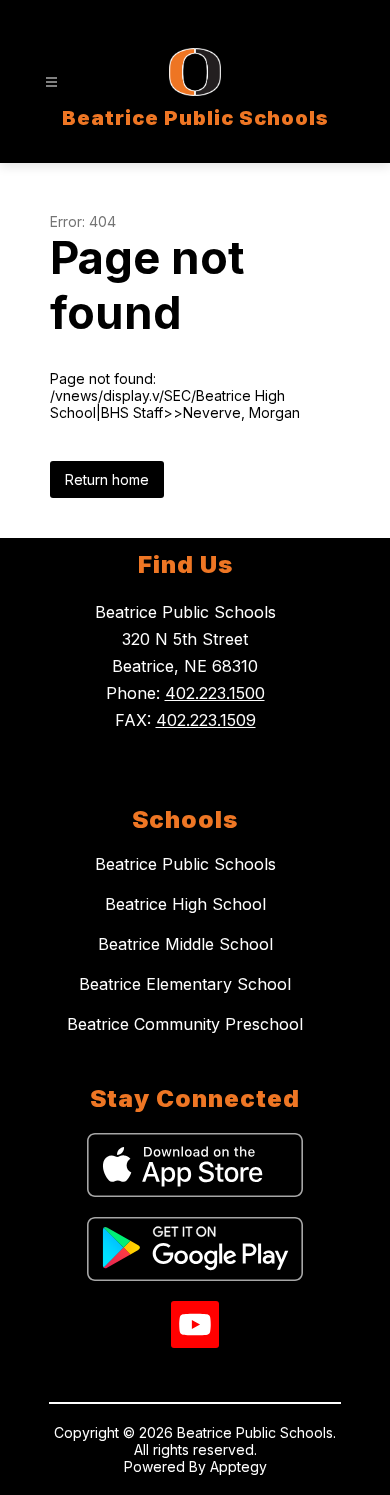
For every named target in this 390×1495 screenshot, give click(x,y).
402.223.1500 (215, 693)
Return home (107, 479)
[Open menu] (51, 82)
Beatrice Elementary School (185, 984)
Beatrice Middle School (185, 944)
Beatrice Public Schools (185, 864)
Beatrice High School (185, 904)
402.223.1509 (206, 720)
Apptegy (238, 1466)
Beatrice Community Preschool (185, 1024)
